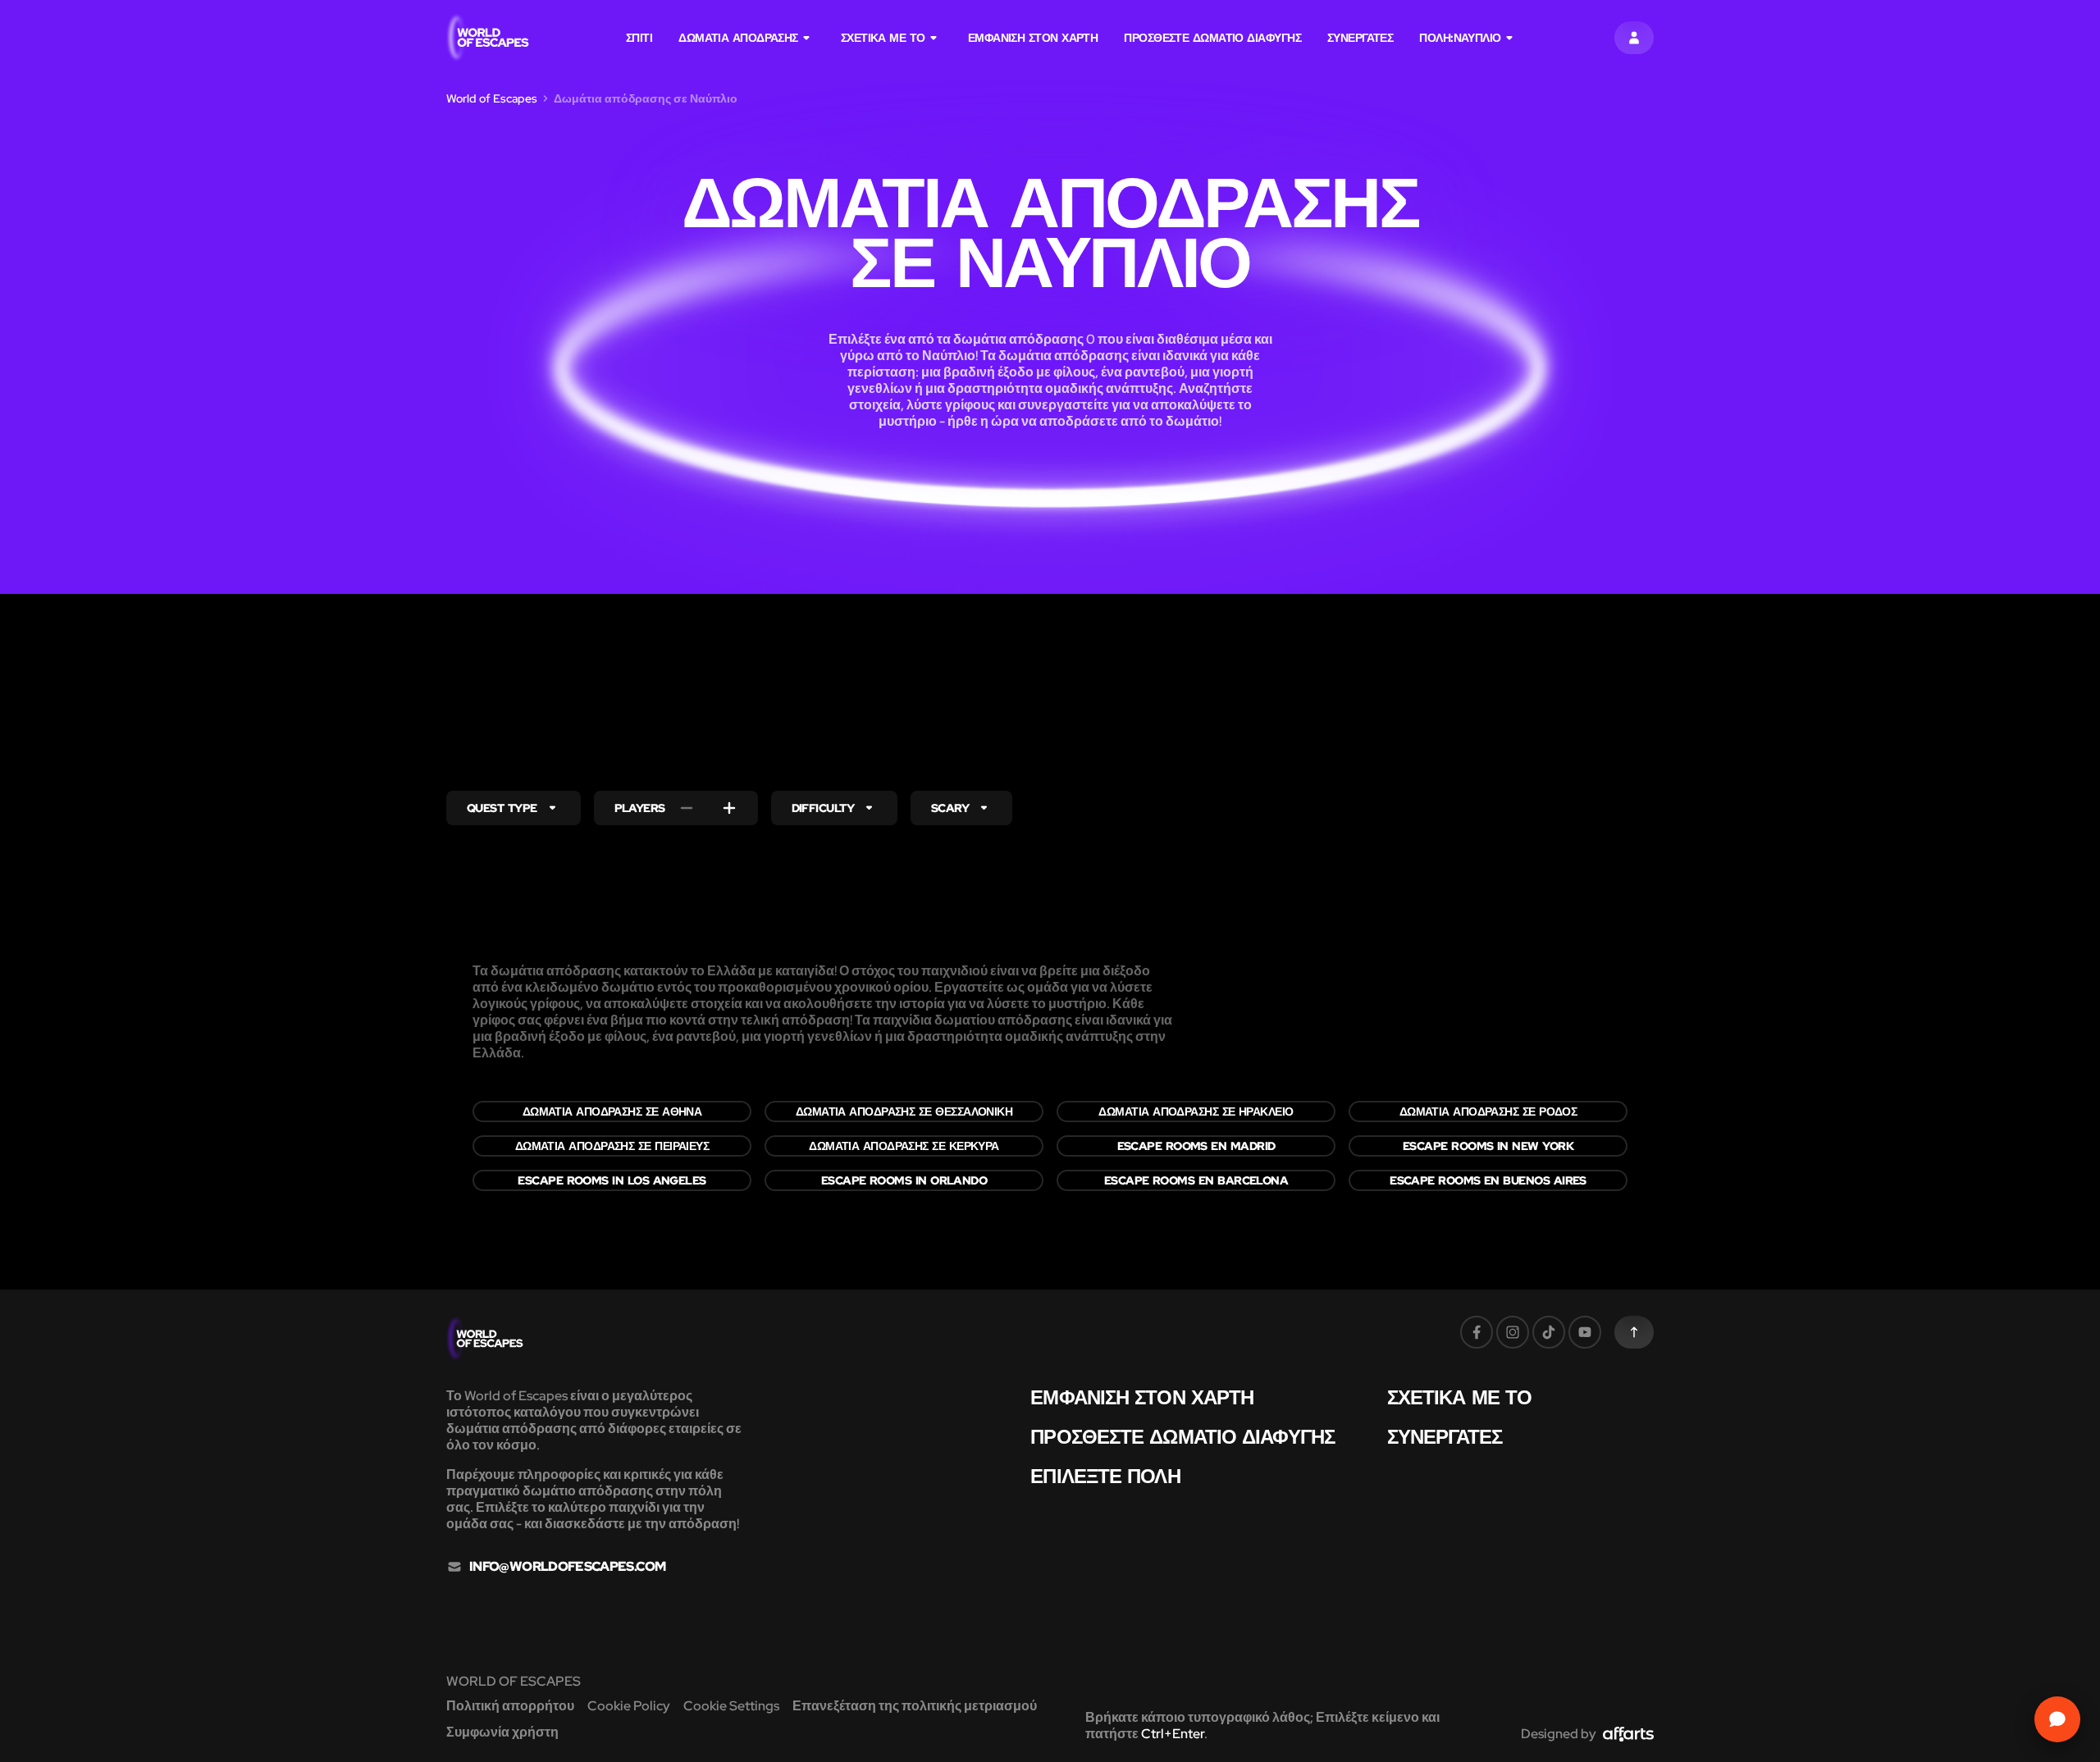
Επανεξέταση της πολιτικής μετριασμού (915, 1706)
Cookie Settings (731, 1706)
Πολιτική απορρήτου (510, 1706)
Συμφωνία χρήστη (502, 1732)
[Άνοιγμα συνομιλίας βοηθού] (2057, 1719)
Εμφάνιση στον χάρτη (1033, 38)
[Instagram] (1513, 1332)
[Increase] (729, 808)
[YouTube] (1585, 1332)
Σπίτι (639, 38)
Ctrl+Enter (1173, 1734)
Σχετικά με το (883, 38)
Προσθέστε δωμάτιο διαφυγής (1212, 38)
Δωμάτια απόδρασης (738, 38)
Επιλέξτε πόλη (1105, 1477)
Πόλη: (1460, 38)
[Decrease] (687, 808)
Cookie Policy (629, 1706)
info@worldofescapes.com (567, 1567)
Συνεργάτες (1360, 38)
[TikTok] (1549, 1332)
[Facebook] (1477, 1332)
